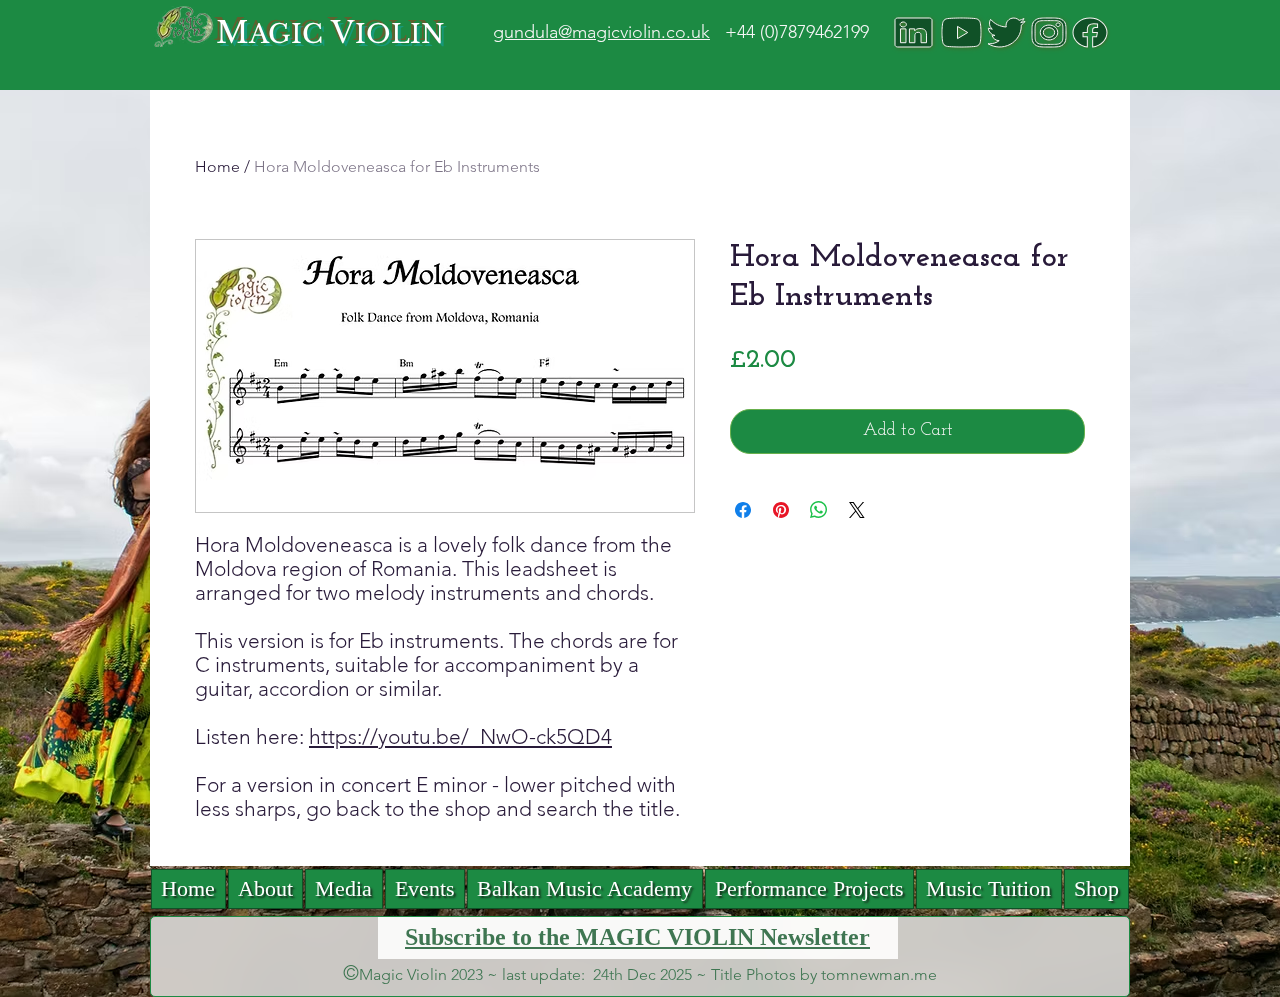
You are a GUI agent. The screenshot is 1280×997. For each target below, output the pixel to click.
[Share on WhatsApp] (819, 510)
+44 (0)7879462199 (797, 32)
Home (217, 166)
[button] (344, 889)
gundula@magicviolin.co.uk (601, 32)
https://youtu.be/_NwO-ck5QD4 (460, 736)
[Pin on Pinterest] (781, 510)
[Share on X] (857, 510)
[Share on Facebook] (743, 510)
